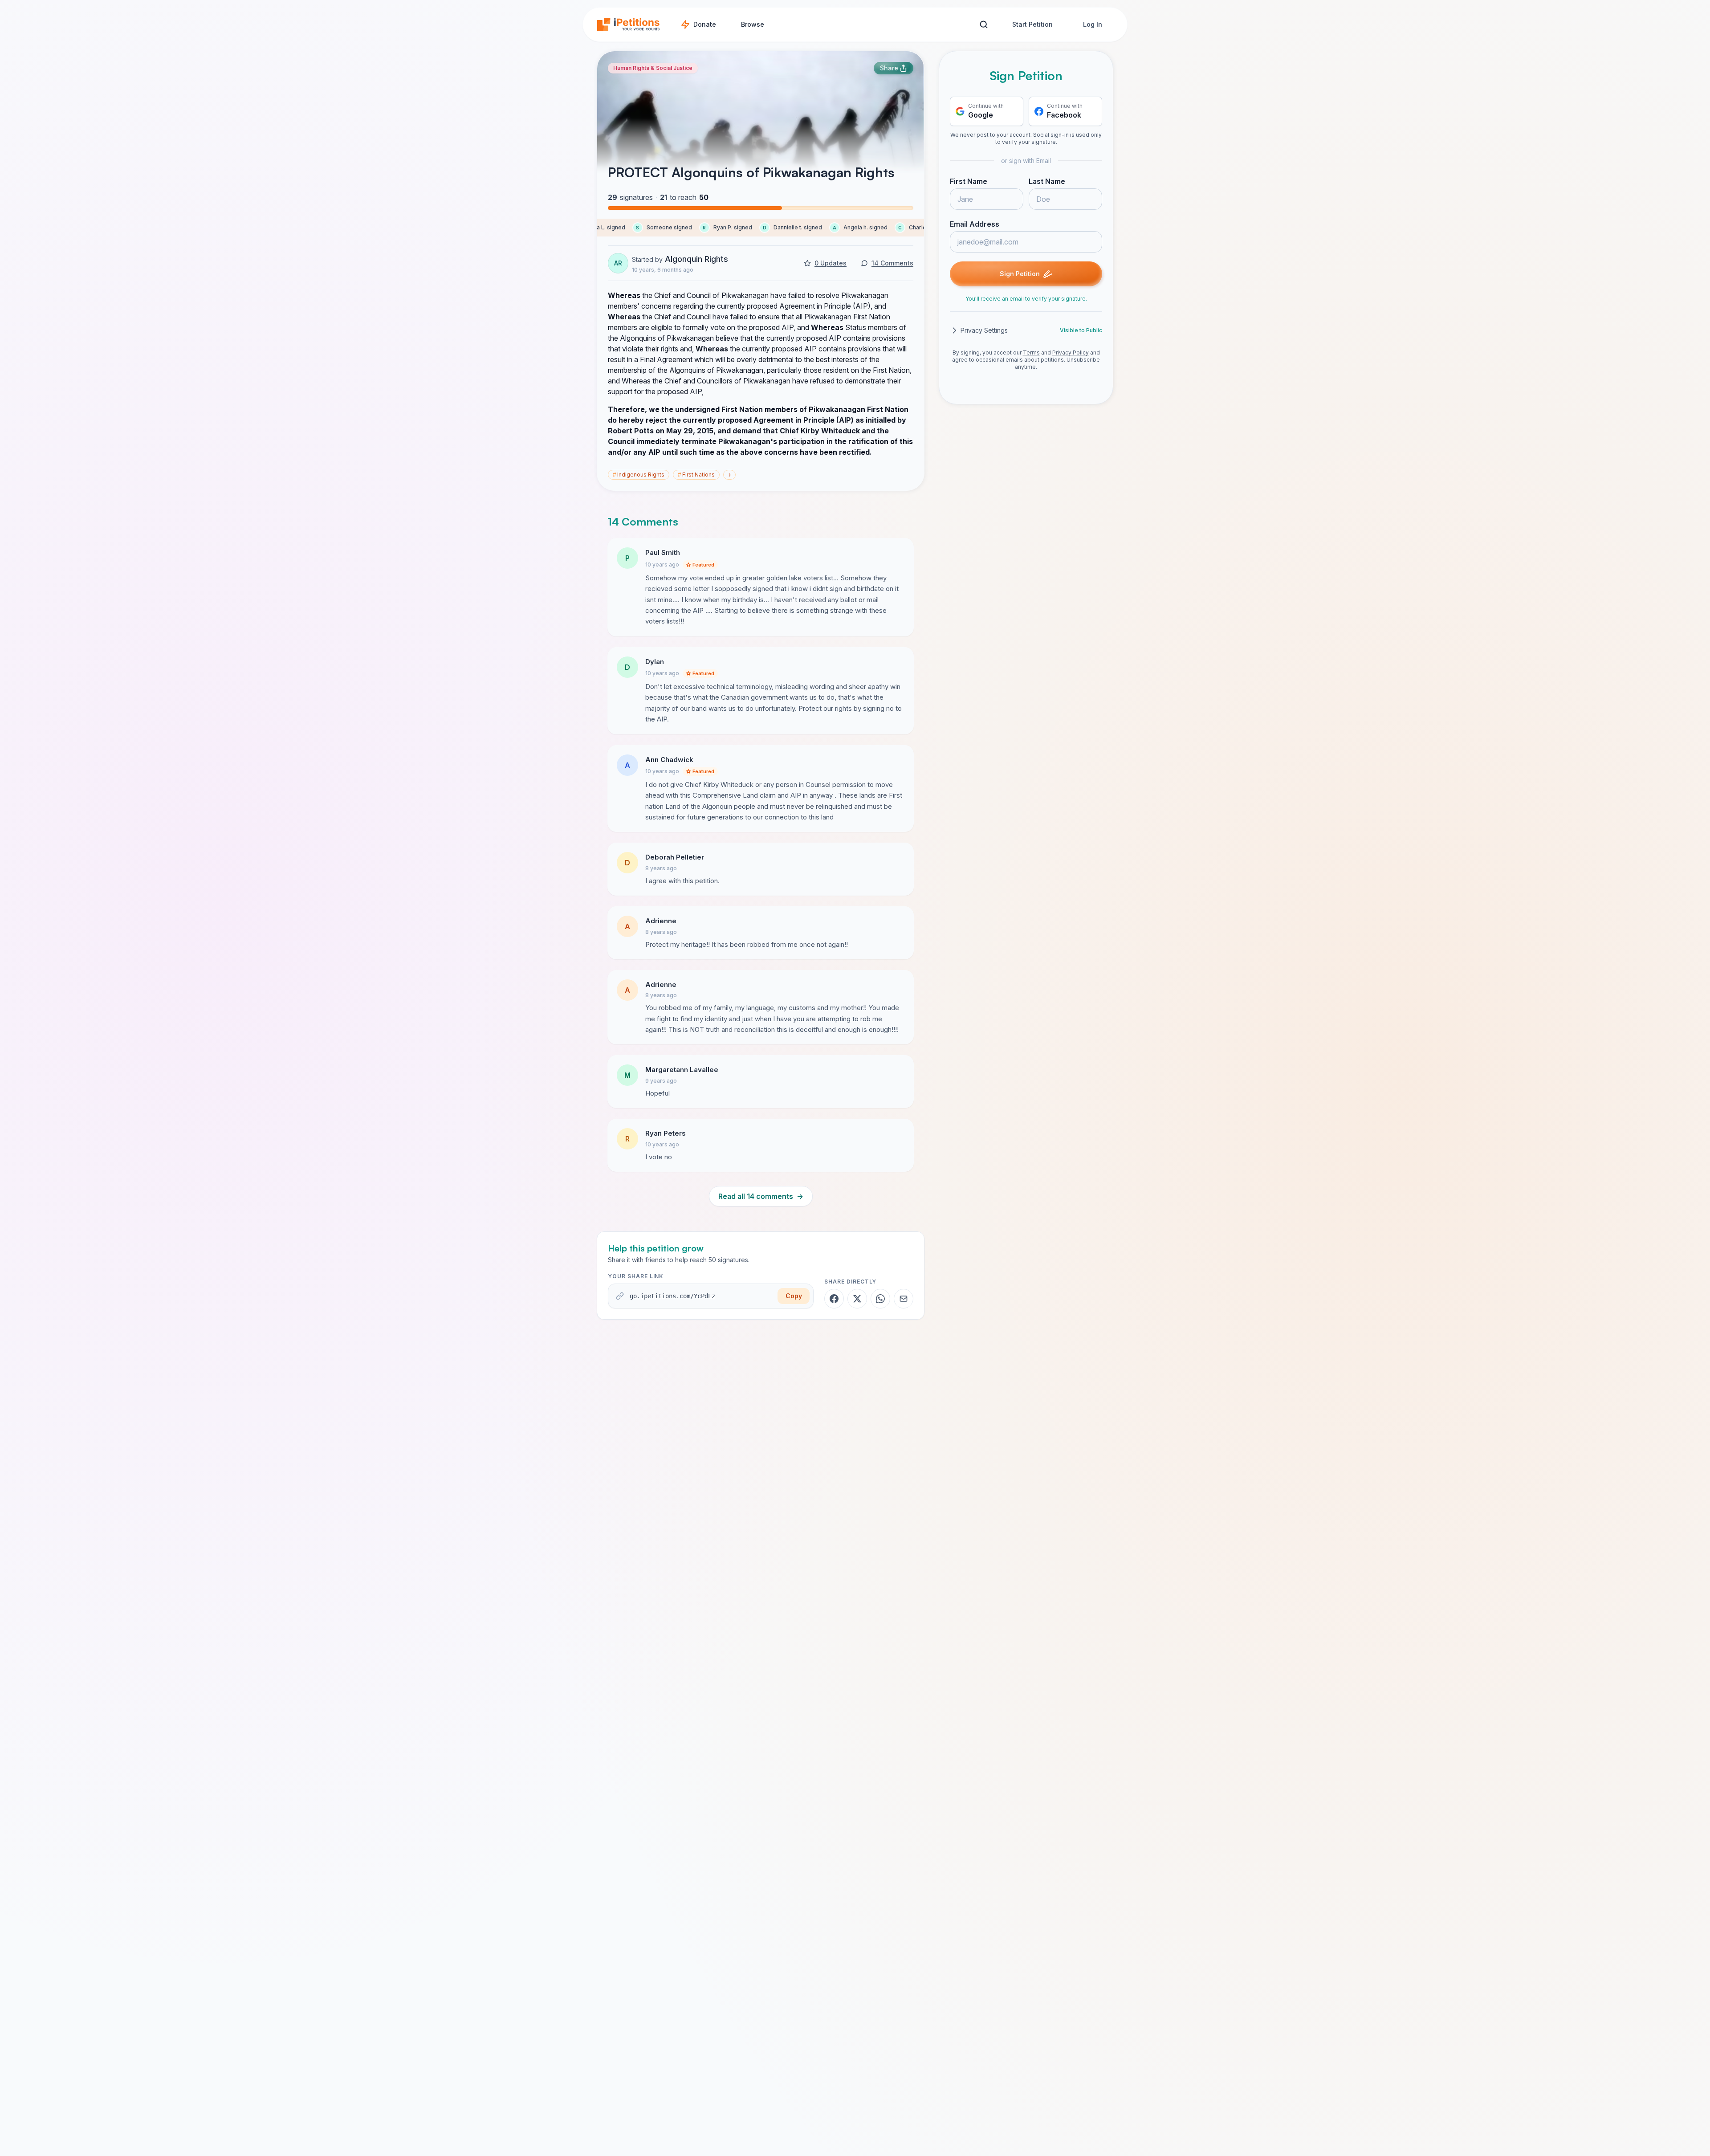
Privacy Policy (1071, 353)
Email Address (975, 224)
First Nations (696, 475)
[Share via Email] (904, 1299)
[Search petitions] (983, 25)
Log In (1093, 24)
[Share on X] (857, 1299)
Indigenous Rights (639, 475)
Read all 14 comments (761, 1196)
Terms (1031, 353)
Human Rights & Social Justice (653, 68)
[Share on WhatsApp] (880, 1299)
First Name (969, 181)
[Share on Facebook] (834, 1299)
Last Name (1047, 181)
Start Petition (1032, 24)
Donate (705, 24)
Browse (753, 24)
